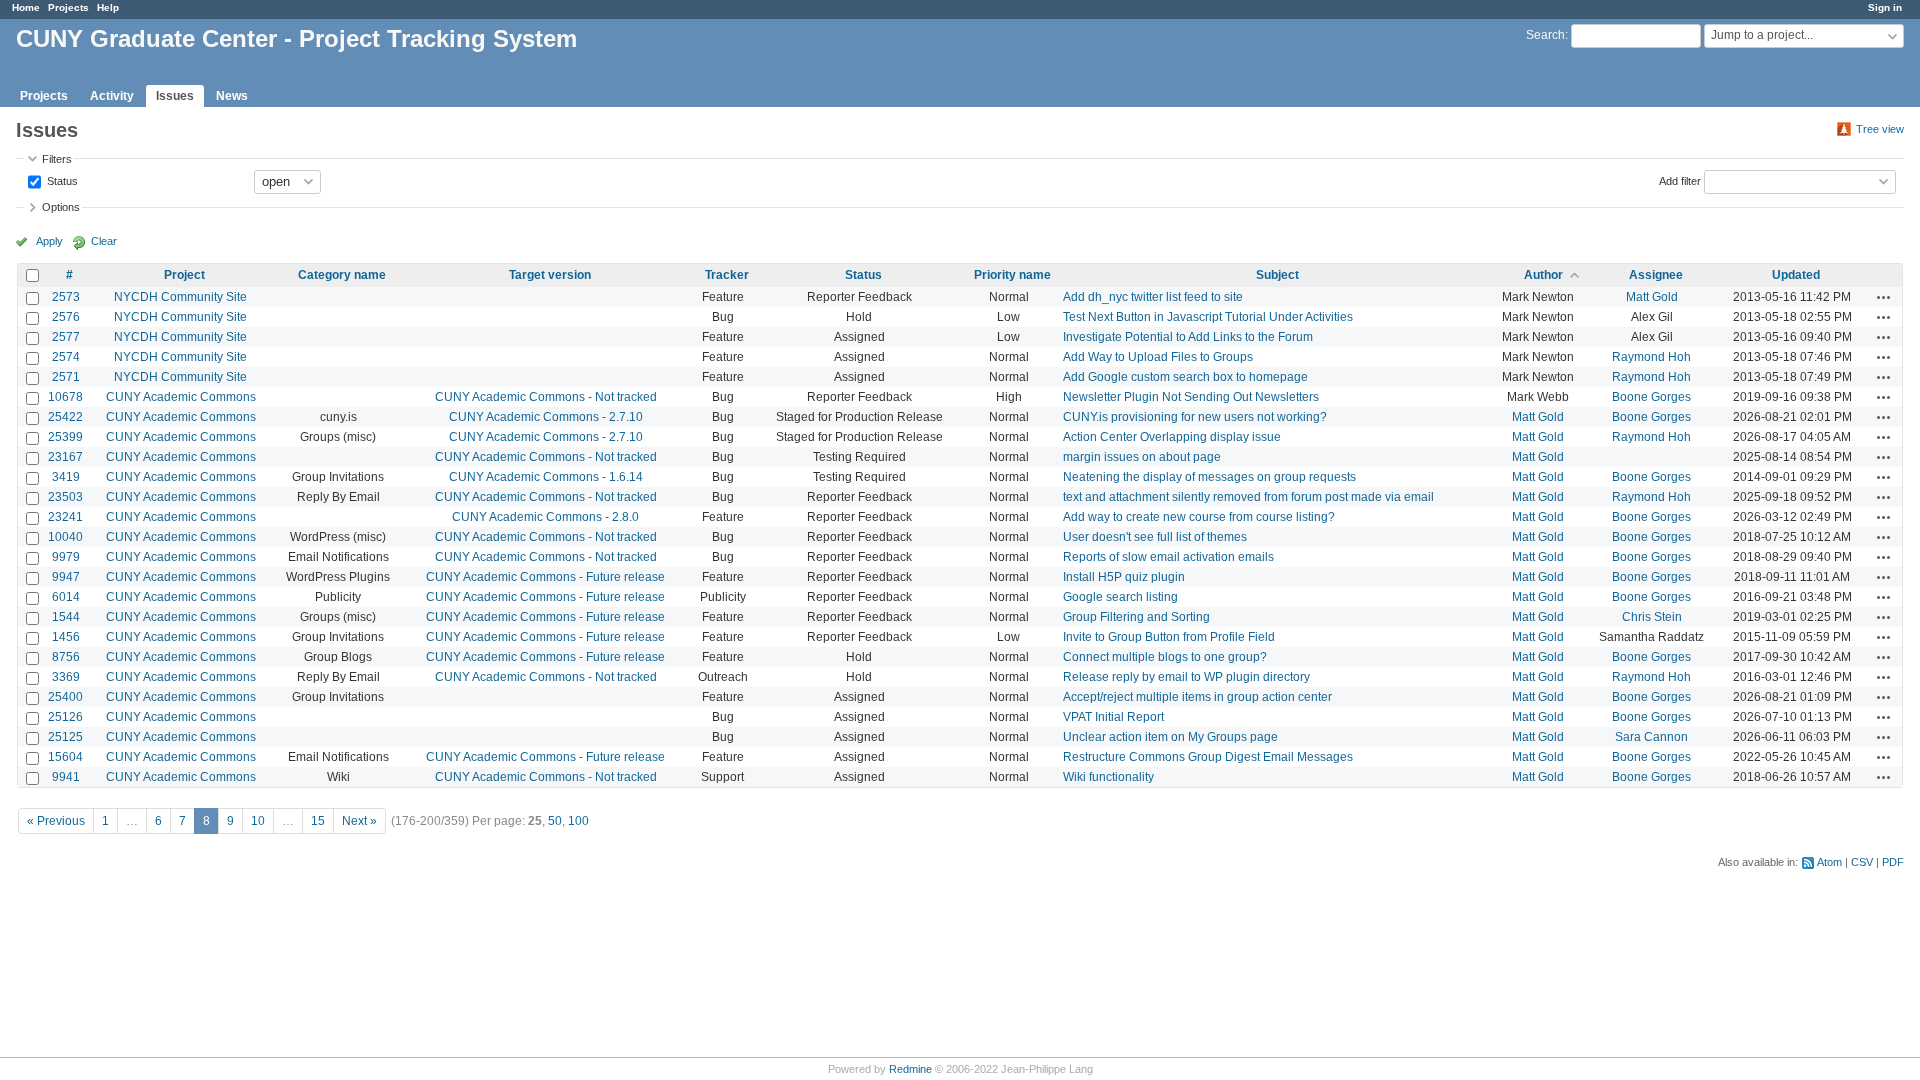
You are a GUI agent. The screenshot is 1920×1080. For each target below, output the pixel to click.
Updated (1796, 275)
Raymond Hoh (1651, 357)
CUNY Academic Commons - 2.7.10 (546, 417)
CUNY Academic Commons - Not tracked (546, 397)
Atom (1829, 862)
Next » (359, 821)
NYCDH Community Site (180, 297)
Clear (104, 241)
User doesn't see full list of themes (1155, 537)
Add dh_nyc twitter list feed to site (1153, 297)
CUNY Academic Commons (181, 397)
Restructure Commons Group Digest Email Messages (1208, 757)
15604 (65, 757)
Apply (49, 241)
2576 (66, 317)
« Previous (56, 821)
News (232, 96)
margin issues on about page (1142, 457)
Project (184, 275)
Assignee (1656, 275)
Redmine (910, 1069)
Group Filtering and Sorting (1136, 617)
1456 (66, 637)
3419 (66, 477)
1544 (66, 617)
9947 (66, 577)
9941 (66, 777)
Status (61, 180)
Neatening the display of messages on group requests (1209, 477)
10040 (65, 537)
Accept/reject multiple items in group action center (1197, 697)
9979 (66, 557)
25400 (65, 697)
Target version (550, 275)
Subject (1277, 275)
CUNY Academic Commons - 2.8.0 (545, 517)
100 (578, 821)
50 (555, 821)
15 (318, 821)
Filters (57, 159)
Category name (342, 275)
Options (61, 207)
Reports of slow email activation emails (1168, 557)
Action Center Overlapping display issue (1172, 437)
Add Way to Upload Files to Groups (1158, 357)
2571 (66, 377)
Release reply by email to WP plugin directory (1186, 677)
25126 (65, 717)
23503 (65, 497)
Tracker (727, 275)
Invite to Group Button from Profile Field (1169, 637)
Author (1543, 275)
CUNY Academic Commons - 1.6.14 (546, 477)
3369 (66, 677)
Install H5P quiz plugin (1124, 577)
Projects (68, 7)
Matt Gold (1652, 297)
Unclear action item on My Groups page (1170, 737)
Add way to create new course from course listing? (1199, 517)
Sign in (1885, 7)
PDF (1893, 862)
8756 (66, 657)
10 (258, 821)
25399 (65, 437)
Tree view (1880, 129)
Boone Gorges (1651, 397)
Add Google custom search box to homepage (1185, 377)
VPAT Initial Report (1113, 717)
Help (108, 7)
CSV (1862, 862)
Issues (175, 96)
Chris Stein (1652, 617)
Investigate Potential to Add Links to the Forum (1188, 337)
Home (26, 7)
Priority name (1012, 275)
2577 (66, 337)
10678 (65, 397)
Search (1545, 35)
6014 (66, 597)
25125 (65, 737)
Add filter (1680, 180)
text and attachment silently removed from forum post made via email (1248, 497)
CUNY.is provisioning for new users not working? (1195, 417)
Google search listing (1120, 597)
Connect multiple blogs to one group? (1165, 657)
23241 (65, 517)
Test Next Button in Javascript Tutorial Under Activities (1208, 317)
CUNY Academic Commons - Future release (545, 577)
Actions (1884, 297)
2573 (66, 297)
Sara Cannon (1651, 737)
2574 (66, 357)
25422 (65, 417)
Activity (112, 96)
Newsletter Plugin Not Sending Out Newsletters (1191, 397)
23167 (65, 457)
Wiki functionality (1108, 777)
